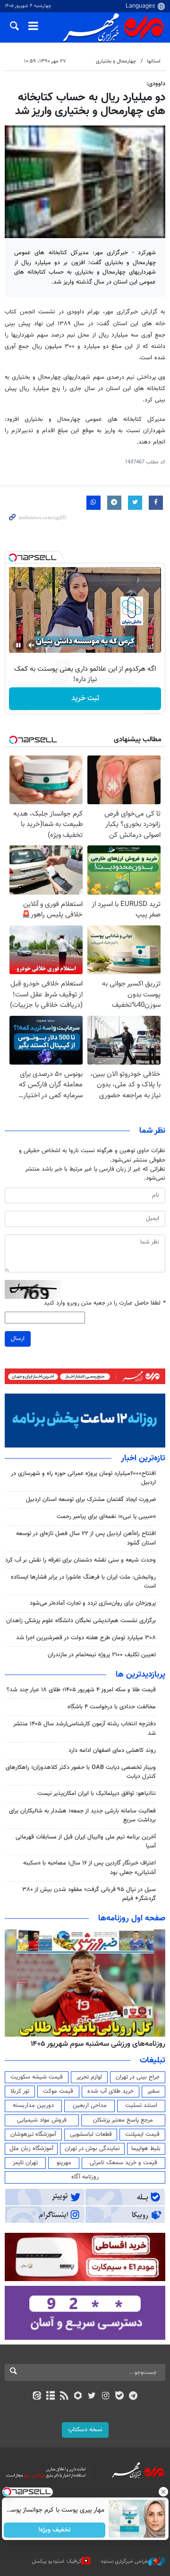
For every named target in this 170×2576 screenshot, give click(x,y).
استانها (154, 61)
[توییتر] (92, 2397)
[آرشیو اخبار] (50, 2397)
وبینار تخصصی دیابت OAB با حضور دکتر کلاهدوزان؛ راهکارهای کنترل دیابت (81, 1772)
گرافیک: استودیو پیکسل (57, 2562)
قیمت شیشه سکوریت (37, 2077)
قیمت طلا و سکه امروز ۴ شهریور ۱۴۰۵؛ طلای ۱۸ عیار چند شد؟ (81, 1690)
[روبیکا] (78, 2397)
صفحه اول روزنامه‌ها (132, 1919)
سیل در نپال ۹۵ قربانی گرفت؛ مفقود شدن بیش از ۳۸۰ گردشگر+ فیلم (89, 1894)
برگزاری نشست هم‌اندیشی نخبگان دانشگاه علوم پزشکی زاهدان (81, 1621)
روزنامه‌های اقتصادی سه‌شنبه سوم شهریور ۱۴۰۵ (95, 2044)
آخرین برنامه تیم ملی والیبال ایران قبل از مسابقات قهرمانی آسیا (86, 1842)
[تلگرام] (133, 2397)
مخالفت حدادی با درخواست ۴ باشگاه (112, 1707)
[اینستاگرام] (106, 2397)
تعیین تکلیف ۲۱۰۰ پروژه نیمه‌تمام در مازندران (102, 1655)
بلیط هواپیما (146, 2149)
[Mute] (32, 645)
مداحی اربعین (90, 2105)
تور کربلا (20, 2091)
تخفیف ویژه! (55, 2530)
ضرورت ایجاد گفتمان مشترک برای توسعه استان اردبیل (91, 1500)
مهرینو (64, 2163)
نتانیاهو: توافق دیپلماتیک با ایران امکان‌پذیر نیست (97, 1794)
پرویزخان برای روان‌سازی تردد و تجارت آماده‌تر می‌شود (93, 1603)
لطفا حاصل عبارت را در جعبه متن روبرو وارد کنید (105, 1303)
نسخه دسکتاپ (85, 2430)
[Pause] (18, 645)
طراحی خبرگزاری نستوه (125, 2562)
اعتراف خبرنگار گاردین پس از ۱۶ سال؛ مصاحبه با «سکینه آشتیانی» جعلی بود (89, 1868)
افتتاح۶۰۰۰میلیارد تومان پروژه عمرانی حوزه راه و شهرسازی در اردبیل (83, 1478)
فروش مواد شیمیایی (42, 2120)
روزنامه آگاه (85, 2177)
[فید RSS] (64, 2397)
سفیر (153, 2091)
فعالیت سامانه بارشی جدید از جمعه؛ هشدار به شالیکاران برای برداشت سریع (82, 1816)
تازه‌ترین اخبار (143, 1458)
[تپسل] (13, 558)
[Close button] (163, 2492)
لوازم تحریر (89, 2077)
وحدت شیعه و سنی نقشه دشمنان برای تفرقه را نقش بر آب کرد (81, 1560)
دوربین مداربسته (33, 2105)
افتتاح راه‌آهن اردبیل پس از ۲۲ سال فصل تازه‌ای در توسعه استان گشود (86, 1538)
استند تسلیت (141, 2105)
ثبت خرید (85, 698)
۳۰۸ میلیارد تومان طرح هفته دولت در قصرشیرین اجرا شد (86, 1638)
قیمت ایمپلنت (142, 2134)
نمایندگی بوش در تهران (92, 2149)
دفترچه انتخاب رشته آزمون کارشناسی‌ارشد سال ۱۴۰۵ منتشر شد (85, 1728)
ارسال (18, 1339)
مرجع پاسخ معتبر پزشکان (123, 2120)
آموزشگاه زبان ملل (31, 2149)
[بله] (119, 2397)
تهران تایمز (25, 2163)
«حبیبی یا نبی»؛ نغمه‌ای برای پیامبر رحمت (106, 1517)
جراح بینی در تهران (138, 2077)
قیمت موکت (58, 2091)
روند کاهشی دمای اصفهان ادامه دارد (112, 1750)
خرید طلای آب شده (110, 2091)
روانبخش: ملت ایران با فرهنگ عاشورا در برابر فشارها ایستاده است (83, 1582)
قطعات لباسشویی (91, 2134)
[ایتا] (37, 2397)
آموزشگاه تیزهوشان (33, 2134)
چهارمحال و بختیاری (116, 61)
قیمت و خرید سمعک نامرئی (123, 2163)
